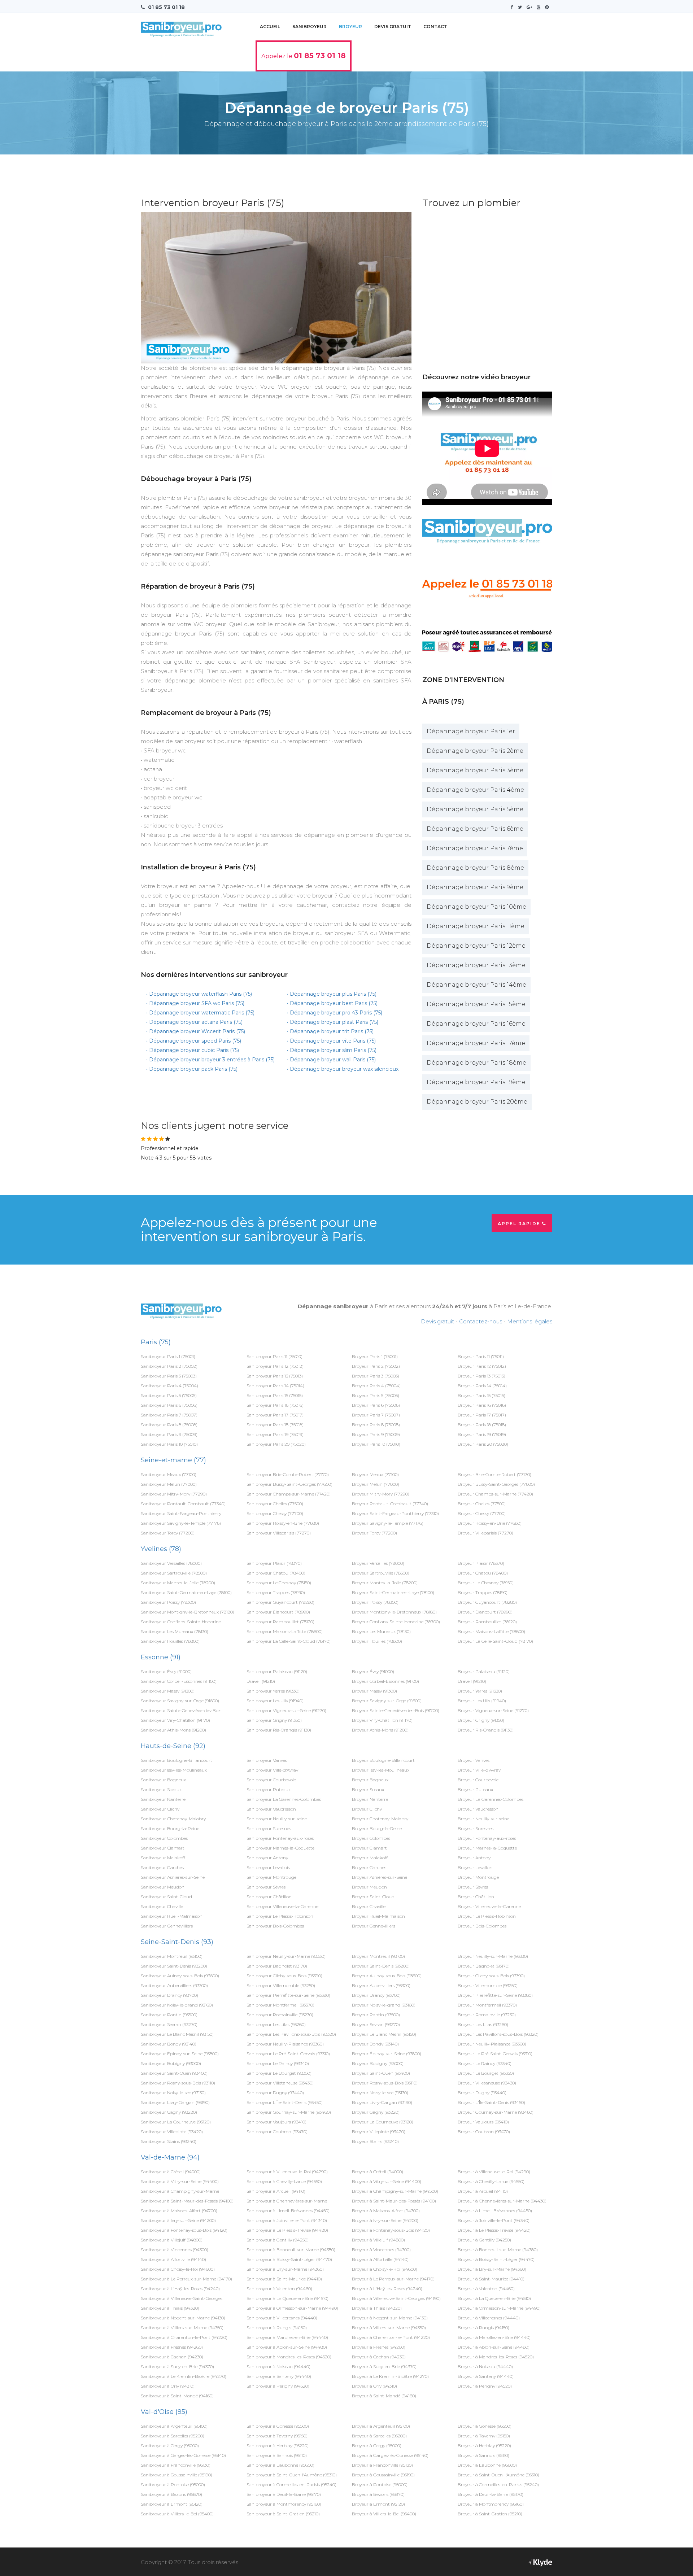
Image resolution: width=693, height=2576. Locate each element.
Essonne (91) (161, 1657)
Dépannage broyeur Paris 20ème (477, 1102)
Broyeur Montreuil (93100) (378, 1956)
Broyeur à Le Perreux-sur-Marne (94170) (393, 2279)
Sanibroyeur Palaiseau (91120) (277, 1671)
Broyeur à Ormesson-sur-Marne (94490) (499, 2308)
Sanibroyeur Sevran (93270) (169, 2024)
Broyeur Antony (474, 1858)
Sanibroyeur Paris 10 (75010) (169, 1444)
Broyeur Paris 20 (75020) (483, 1444)
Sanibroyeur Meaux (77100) (169, 1474)
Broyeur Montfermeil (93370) (487, 2005)
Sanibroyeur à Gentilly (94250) (278, 2240)
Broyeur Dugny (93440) (482, 2093)
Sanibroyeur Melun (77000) (169, 1484)
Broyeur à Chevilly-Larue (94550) (491, 2181)
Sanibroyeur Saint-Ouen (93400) (174, 2073)
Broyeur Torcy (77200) (374, 1533)
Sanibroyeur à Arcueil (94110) (276, 2191)
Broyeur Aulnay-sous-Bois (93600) (387, 1976)
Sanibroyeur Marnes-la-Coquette (280, 1848)
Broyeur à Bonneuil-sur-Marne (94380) (498, 2250)
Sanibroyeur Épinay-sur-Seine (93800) (180, 2054)
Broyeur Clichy (367, 1809)
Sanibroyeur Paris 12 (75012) (275, 1366)
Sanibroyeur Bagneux (163, 1780)
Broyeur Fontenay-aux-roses (487, 1838)
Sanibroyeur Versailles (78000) (171, 1563)
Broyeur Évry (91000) (373, 1671)
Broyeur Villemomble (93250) (488, 1985)
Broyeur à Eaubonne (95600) (487, 2465)
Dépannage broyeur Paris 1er (471, 731)
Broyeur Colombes (371, 1838)
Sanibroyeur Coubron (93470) (277, 2132)
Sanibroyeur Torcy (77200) (168, 1533)
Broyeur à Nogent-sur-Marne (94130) (390, 2318)
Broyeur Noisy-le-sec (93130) (380, 2093)
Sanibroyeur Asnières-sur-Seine (173, 1877)
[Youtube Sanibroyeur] (540, 7)
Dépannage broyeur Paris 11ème (476, 926)
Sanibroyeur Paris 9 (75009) (169, 1434)
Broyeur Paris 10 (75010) (376, 1444)
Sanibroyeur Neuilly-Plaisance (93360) (285, 2044)
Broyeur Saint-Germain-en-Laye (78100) (393, 1592)
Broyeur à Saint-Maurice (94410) (491, 2279)
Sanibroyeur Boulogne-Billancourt (176, 1760)
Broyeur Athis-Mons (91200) (380, 1730)
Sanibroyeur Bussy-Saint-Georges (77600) (289, 1484)
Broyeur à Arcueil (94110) (483, 2191)
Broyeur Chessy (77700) (482, 1513)
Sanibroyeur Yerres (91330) (273, 1691)
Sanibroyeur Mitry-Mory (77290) (174, 1494)
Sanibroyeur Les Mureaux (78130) (175, 1631)
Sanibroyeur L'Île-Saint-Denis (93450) (285, 2102)
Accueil (270, 27)
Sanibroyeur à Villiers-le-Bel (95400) (177, 2514)
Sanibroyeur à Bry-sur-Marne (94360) (285, 2269)
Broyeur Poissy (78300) (375, 1602)
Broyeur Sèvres (473, 1887)
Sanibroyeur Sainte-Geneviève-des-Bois (181, 1710)
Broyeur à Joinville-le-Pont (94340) (494, 2220)
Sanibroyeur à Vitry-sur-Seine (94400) (180, 2181)
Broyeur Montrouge (478, 1877)
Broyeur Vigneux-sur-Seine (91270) (493, 1710)
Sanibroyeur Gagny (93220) (169, 2112)
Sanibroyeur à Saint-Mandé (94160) (177, 2396)
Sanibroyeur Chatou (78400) (276, 1573)
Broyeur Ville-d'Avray (479, 1770)
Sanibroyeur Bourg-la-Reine (170, 1828)
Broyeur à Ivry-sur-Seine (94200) (385, 2220)
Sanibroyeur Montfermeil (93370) (280, 2005)
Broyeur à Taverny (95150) (484, 2436)
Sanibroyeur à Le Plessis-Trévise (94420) (287, 2230)
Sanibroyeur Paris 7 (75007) (169, 1415)
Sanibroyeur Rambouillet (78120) (280, 1622)
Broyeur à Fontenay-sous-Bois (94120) (391, 2230)
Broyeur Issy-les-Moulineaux (381, 1770)
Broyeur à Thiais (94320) (377, 2308)
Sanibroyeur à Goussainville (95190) (176, 2475)
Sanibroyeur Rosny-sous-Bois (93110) (178, 2083)
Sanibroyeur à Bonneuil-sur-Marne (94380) (291, 2250)
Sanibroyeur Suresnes (269, 1828)
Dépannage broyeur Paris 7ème (475, 848)
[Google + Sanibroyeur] (531, 7)
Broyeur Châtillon (476, 1897)
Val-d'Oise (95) (164, 2412)
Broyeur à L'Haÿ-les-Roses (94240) (387, 2289)
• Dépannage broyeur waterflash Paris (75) (199, 994)
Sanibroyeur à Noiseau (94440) (278, 2367)
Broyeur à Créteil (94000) (378, 2172)
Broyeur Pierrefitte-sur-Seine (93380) (495, 1995)
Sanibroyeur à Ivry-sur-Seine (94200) (178, 2220)
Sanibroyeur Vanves (267, 1760)
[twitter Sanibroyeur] (522, 7)
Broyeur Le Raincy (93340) (485, 2063)
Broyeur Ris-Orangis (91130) (486, 1730)
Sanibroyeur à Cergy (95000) (170, 2446)
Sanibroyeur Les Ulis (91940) (275, 1701)
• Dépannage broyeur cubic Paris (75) (193, 1050)
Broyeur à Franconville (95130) (382, 2465)
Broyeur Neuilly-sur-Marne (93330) (493, 1956)
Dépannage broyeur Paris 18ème (476, 1063)
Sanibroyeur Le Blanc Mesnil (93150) (177, 2034)
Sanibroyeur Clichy (160, 1809)
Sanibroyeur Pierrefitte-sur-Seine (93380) (288, 1995)
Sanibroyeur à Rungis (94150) (277, 2328)
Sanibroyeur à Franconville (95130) (176, 2465)
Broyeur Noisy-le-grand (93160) (384, 2005)
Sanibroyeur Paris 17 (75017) (275, 1415)
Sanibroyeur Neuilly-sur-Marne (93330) (286, 1956)
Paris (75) (156, 1342)
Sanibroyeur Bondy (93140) (169, 2044)
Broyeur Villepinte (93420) (379, 2132)
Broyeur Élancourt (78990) (485, 1612)
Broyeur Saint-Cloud (373, 1897)
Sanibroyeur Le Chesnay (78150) (279, 1583)
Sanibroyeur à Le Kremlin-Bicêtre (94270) (184, 2376)
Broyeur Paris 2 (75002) (376, 1366)
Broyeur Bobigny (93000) (378, 2063)
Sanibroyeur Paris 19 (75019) (275, 1434)
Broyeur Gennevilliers (374, 1926)
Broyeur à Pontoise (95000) (380, 2485)
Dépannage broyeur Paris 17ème (476, 1043)
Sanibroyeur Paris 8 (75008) (169, 1425)
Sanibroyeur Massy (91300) (168, 1691)
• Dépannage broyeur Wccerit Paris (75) (196, 1031)
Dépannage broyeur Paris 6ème (475, 829)
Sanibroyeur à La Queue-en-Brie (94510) (287, 2298)
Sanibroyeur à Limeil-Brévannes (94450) (288, 2211)
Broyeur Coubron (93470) (484, 2132)
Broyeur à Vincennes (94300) (381, 2250)
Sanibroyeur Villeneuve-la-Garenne (282, 1906)
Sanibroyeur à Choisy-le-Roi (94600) (178, 2269)
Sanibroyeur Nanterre (163, 1799)
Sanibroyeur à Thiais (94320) (170, 2308)
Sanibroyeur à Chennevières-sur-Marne (287, 2201)
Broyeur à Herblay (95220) (484, 2446)
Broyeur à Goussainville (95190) (383, 2475)
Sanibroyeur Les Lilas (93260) (276, 2024)
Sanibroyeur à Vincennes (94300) (175, 2250)
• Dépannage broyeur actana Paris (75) (194, 1022)
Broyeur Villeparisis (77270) (485, 1533)
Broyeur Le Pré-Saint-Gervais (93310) (495, 2054)
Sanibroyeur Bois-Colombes (275, 1926)
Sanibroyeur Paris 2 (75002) (169, 1366)
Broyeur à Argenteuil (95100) (381, 2426)
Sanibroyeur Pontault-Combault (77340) (183, 1504)
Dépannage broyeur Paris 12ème (476, 946)
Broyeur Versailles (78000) (378, 1563)
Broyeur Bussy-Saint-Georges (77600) (496, 1484)
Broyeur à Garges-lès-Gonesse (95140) (390, 2455)
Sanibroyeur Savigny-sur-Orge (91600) (180, 1701)
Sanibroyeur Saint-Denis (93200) (174, 1966)
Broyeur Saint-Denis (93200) (381, 1966)
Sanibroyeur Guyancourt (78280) (280, 1602)
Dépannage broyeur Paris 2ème (475, 751)
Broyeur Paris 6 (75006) (376, 1405)
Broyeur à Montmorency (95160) (491, 2504)
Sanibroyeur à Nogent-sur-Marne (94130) (183, 2318)
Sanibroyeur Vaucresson (271, 1809)
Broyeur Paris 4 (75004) (376, 1386)
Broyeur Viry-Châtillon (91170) (382, 1720)
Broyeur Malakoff (370, 1858)
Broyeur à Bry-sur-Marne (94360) (492, 2269)
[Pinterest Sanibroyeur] (549, 7)
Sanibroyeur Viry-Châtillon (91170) (175, 1720)
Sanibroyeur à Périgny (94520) (278, 2386)
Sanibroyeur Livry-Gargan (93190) (175, 2102)
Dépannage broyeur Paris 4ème (475, 790)
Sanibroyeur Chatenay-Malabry (173, 1819)
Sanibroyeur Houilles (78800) (170, 1641)
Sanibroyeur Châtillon (269, 1897)
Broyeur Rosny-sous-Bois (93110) (385, 2083)
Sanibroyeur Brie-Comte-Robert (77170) (288, 1474)
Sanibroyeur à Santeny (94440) (279, 2376)
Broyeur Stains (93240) (375, 2141)
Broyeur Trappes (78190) (483, 1592)
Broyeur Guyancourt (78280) (487, 1602)
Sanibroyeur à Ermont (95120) (172, 2504)
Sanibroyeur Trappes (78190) (276, 1592)
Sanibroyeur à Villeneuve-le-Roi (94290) (287, 2172)
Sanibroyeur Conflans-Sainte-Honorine (181, 1622)
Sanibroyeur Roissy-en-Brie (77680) (283, 1523)
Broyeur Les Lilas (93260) (483, 2024)
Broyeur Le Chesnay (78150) (486, 1583)
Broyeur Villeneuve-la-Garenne (489, 1906)
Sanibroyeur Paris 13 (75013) (275, 1376)
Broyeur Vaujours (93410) (483, 2122)
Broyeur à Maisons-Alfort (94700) (386, 2211)
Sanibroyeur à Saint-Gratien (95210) (283, 2514)
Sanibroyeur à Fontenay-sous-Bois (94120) (184, 2230)
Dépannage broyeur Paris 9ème (475, 887)
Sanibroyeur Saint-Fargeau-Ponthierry (181, 1513)
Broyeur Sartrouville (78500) (381, 1573)
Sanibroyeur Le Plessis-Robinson (280, 1916)
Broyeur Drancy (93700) (376, 1995)
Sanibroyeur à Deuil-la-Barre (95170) (284, 2494)
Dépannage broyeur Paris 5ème (475, 809)
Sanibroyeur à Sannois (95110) (277, 2455)
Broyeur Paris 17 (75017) (482, 1415)
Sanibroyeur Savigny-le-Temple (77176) (181, 1523)
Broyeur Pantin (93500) (376, 2015)
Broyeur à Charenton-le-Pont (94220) (391, 2337)
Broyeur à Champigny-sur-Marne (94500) (395, 2191)
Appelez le (304, 56)
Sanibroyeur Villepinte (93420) (172, 2132)
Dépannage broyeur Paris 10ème (476, 907)
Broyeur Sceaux (368, 1789)
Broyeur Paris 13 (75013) (481, 1376)
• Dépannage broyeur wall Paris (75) (331, 1060)
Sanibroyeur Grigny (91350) (274, 1720)
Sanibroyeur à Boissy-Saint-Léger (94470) (289, 2259)
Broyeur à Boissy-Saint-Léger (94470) (496, 2259)
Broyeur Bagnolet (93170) (484, 1966)
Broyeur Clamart (369, 1848)
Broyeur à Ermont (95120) (378, 2504)
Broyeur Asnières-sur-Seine (380, 1877)
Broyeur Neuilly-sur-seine (483, 1819)
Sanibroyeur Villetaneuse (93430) (280, 2083)
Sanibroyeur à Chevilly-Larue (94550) (284, 2181)
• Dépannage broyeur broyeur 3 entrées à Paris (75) (210, 1060)
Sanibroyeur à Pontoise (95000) (173, 2485)
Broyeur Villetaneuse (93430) (487, 2083)
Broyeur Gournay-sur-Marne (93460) (496, 2112)
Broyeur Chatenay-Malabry (380, 1819)
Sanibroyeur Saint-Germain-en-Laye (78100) (186, 1592)
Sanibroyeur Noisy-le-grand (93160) (177, 2005)
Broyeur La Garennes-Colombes (491, 1799)
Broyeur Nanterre (370, 1799)
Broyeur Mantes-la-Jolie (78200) (385, 1583)
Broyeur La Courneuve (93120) (383, 2122)
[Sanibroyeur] (181, 25)
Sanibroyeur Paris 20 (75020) (276, 1444)
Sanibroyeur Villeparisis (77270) (279, 1533)
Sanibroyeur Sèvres (266, 1887)
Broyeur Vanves (474, 1760)
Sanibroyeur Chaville (162, 1906)
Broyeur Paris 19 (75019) (482, 1434)
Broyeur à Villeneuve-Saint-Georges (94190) (396, 2298)
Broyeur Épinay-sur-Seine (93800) (387, 2054)
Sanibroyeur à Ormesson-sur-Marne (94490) (292, 2308)
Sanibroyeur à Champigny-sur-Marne (180, 2191)
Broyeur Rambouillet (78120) (487, 1622)
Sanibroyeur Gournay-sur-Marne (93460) (289, 2112)
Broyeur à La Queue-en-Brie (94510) (494, 2298)
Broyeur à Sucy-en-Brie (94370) (384, 2367)
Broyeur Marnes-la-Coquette (487, 1848)
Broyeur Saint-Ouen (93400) (381, 2073)
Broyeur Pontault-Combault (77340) (390, 1504)
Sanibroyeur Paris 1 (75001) (168, 1356)
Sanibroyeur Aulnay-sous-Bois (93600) (180, 1976)
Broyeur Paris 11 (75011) (481, 1356)
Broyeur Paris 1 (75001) (375, 1356)
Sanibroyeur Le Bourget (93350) (279, 2073)
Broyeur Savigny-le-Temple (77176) (388, 1523)
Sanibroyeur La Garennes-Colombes (284, 1799)
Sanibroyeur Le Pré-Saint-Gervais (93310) (288, 2054)
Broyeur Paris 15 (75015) (481, 1395)
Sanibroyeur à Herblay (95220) (278, 2446)
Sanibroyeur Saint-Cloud (166, 1897)
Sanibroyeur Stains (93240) (169, 2141)
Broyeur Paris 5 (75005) (376, 1395)
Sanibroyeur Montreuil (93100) (172, 1956)
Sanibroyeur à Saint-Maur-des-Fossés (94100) (187, 2201)
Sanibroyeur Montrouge (271, 1877)
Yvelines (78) (161, 1549)
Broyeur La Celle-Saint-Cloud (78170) (495, 1641)
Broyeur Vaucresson (478, 1809)
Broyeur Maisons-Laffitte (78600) (491, 1631)
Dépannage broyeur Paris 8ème (475, 868)
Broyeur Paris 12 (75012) (482, 1366)
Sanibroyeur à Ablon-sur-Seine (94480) (287, 2347)
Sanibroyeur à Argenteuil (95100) (174, 2426)
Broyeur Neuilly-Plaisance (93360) (492, 2044)
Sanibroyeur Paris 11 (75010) (274, 1356)
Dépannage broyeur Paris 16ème (476, 1024)
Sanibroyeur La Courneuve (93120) (176, 2122)
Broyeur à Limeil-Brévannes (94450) (495, 2211)
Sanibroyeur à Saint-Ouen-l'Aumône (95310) (292, 2475)
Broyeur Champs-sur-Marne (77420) (495, 1494)
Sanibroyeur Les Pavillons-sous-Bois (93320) (291, 2034)
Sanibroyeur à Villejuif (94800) (172, 2240)
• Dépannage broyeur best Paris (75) (332, 1003)
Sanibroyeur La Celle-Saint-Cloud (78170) (289, 1641)
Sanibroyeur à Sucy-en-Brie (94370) (177, 2367)
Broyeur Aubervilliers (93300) (381, 1985)
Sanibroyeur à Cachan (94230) (172, 2357)
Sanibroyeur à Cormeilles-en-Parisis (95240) (291, 2485)
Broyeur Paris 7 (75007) (376, 1415)
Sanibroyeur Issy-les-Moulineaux (174, 1770)
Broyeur (350, 27)
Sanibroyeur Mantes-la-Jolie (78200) (178, 1583)
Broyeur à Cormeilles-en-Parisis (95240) (498, 2485)
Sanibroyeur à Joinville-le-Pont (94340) (287, 2220)
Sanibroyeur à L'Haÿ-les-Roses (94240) (180, 2289)
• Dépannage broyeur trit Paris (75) (330, 1031)
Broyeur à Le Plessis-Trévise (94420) (494, 2230)
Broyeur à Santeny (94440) (486, 2376)
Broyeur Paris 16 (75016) (482, 1405)
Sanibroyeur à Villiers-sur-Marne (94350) (182, 2328)
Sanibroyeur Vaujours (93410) (276, 2122)
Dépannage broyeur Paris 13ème (476, 965)
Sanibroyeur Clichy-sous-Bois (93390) (284, 1976)
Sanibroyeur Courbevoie (271, 1780)
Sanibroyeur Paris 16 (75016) (275, 1405)
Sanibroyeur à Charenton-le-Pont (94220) (184, 2337)
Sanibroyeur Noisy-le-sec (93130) (173, 2093)
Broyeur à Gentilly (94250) (484, 2240)
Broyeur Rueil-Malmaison (378, 1916)
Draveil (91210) (261, 1681)
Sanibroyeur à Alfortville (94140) (173, 2259)
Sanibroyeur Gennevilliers (167, 1926)
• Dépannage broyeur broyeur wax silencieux (343, 1069)
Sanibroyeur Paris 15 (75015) (275, 1395)
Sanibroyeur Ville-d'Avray (272, 1770)
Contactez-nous (481, 1321)
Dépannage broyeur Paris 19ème (476, 1082)
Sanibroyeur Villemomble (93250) (281, 1985)
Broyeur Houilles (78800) (377, 1641)
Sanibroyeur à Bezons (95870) (171, 2494)
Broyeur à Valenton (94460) (486, 2289)
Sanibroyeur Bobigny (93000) (171, 2063)
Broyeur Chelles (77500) (482, 1504)
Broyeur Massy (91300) (374, 1691)
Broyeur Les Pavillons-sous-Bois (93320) (498, 2034)
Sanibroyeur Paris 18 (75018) (275, 1425)
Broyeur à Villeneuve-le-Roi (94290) (494, 2172)
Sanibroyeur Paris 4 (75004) (169, 1386)
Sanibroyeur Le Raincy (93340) (278, 2063)
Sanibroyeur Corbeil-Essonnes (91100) (179, 1681)
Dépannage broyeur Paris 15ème (476, 1004)
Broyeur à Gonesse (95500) (485, 2426)
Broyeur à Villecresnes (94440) (489, 2318)
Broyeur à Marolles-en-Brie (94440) (494, 2337)
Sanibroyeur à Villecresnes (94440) (282, 2318)
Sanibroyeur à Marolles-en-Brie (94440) (287, 2337)
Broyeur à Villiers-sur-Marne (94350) (389, 2328)
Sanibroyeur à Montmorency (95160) (284, 2504)
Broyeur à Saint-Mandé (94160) (384, 2396)
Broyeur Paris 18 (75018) (482, 1425)
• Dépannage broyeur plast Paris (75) (333, 1022)
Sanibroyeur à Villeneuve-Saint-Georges (182, 2298)
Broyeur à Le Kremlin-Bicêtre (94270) (390, 2376)
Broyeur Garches (369, 1867)
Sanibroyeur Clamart (163, 1848)
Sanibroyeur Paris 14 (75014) (275, 1386)
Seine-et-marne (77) (173, 1460)
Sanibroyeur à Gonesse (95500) (278, 2426)
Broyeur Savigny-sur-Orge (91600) (387, 1701)
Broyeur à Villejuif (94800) (378, 2240)
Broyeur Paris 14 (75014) (482, 1386)
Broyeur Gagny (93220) (376, 2112)
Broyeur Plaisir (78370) (481, 1563)
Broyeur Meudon (369, 1887)
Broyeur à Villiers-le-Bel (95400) (384, 2514)
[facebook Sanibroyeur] (514, 7)
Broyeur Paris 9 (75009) (376, 1434)
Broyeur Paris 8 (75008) (376, 1425)
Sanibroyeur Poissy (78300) (168, 1602)
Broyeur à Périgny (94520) (485, 2386)
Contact (435, 27)
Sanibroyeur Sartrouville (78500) (174, 1573)
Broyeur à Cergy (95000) (377, 2446)
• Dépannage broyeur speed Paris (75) (194, 1041)
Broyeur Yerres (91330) (480, 1691)
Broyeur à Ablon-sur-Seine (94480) (494, 2347)
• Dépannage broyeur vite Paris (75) (331, 1041)
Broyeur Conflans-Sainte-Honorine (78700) (396, 1622)
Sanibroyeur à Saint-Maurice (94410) (284, 2279)
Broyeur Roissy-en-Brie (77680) (490, 1523)
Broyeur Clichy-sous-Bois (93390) (491, 1976)
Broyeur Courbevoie (478, 1780)
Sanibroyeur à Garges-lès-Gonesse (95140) (183, 2455)
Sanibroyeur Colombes (164, 1838)
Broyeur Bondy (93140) (375, 2044)
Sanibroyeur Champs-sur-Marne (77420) (289, 1494)
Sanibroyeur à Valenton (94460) (279, 2289)
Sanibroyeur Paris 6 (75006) (169, 1405)
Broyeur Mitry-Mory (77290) (381, 1494)
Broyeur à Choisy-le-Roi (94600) (385, 2269)
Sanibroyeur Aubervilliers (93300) (174, 1985)
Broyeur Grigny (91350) (481, 1720)
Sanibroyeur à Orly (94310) (168, 2386)
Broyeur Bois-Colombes (482, 1926)
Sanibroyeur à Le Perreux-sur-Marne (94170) (186, 2279)
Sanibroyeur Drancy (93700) (169, 1995)
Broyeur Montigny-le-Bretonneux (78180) (394, 1612)
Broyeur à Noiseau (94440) (485, 2367)
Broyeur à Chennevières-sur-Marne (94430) (502, 2201)
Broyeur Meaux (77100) (375, 1474)
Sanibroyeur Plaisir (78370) (274, 1563)
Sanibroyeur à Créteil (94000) (171, 2172)
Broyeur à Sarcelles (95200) (379, 2436)
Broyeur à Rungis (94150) (483, 2328)
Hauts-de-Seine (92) (173, 1746)
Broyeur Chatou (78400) (483, 1573)
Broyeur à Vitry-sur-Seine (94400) (387, 2181)
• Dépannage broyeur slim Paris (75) (332, 1050)
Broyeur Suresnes (476, 1828)
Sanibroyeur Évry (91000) (166, 1671)
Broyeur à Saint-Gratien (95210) (490, 2514)
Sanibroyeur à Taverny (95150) (277, 2436)
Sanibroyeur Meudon (163, 1887)
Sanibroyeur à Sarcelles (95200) (173, 2436)
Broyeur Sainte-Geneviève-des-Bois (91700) (396, 1710)
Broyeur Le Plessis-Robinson (487, 1916)
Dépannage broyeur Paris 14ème (476, 985)
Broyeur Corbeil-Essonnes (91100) (385, 1681)
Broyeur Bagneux (370, 1780)
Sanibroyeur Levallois (268, 1867)
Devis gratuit (437, 1321)
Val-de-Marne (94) (170, 2157)
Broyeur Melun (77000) (376, 1484)
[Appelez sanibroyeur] (487, 587)
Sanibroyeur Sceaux (161, 1789)
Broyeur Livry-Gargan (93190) (382, 2102)
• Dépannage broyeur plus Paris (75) (332, 994)
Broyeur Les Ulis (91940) (482, 1701)
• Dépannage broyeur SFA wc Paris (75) (195, 1003)
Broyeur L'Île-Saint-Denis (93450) (491, 2102)
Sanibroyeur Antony (267, 1858)
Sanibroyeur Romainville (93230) (280, 2015)
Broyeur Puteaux (475, 1789)
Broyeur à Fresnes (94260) (379, 2347)
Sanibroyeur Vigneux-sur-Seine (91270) (286, 1710)
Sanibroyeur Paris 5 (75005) (169, 1395)
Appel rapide (520, 1224)
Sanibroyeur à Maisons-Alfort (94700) (179, 2211)
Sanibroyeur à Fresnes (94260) (172, 2347)
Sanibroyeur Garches (162, 1867)
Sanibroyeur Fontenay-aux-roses (280, 1838)
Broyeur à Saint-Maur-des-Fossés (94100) (394, 2201)
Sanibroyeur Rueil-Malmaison (172, 1916)
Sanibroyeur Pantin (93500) (169, 2015)
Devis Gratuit (393, 27)
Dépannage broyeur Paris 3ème (475, 770)
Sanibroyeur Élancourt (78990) (278, 1612)
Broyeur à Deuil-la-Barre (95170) (491, 2494)
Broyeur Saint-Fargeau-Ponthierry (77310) (395, 1513)
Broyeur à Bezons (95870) (378, 2494)
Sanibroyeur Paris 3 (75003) (169, 1376)
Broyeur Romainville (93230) (487, 2015)
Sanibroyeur (310, 27)
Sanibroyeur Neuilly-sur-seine (277, 1819)
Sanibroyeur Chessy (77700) (275, 1513)
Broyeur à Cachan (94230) (379, 2357)
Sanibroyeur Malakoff (163, 1858)
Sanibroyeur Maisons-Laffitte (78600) (285, 1631)
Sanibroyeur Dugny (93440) (275, 2093)
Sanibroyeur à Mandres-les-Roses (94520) (289, 2357)
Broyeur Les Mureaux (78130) (381, 1631)
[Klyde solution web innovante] (540, 2562)
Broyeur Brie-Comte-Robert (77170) (494, 1474)
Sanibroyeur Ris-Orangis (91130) (279, 1730)
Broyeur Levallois (475, 1867)
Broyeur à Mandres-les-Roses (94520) (496, 2357)
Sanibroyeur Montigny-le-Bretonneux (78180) (188, 1612)
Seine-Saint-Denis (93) (177, 1942)
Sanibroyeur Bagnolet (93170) (277, 1966)
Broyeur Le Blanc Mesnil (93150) (384, 2034)
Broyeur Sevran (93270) (376, 2024)
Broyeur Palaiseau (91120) (484, 1671)
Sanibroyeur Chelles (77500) (275, 1504)
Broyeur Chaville (369, 1906)
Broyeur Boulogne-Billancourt (383, 1760)
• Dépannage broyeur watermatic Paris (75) (200, 1013)
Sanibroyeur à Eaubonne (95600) (280, 2465)
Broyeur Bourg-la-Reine (377, 1828)
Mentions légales (530, 1321)
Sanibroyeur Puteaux (269, 1789)
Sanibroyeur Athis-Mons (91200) (173, 1730)
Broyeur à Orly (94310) (374, 2386)
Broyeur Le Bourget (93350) (486, 2073)
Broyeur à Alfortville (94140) (380, 2259)
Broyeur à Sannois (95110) (483, 2455)
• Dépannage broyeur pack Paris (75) (192, 1069)
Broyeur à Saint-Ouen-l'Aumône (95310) (498, 2475)
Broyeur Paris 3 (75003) (376, 1376)
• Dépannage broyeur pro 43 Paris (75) (335, 1013)
